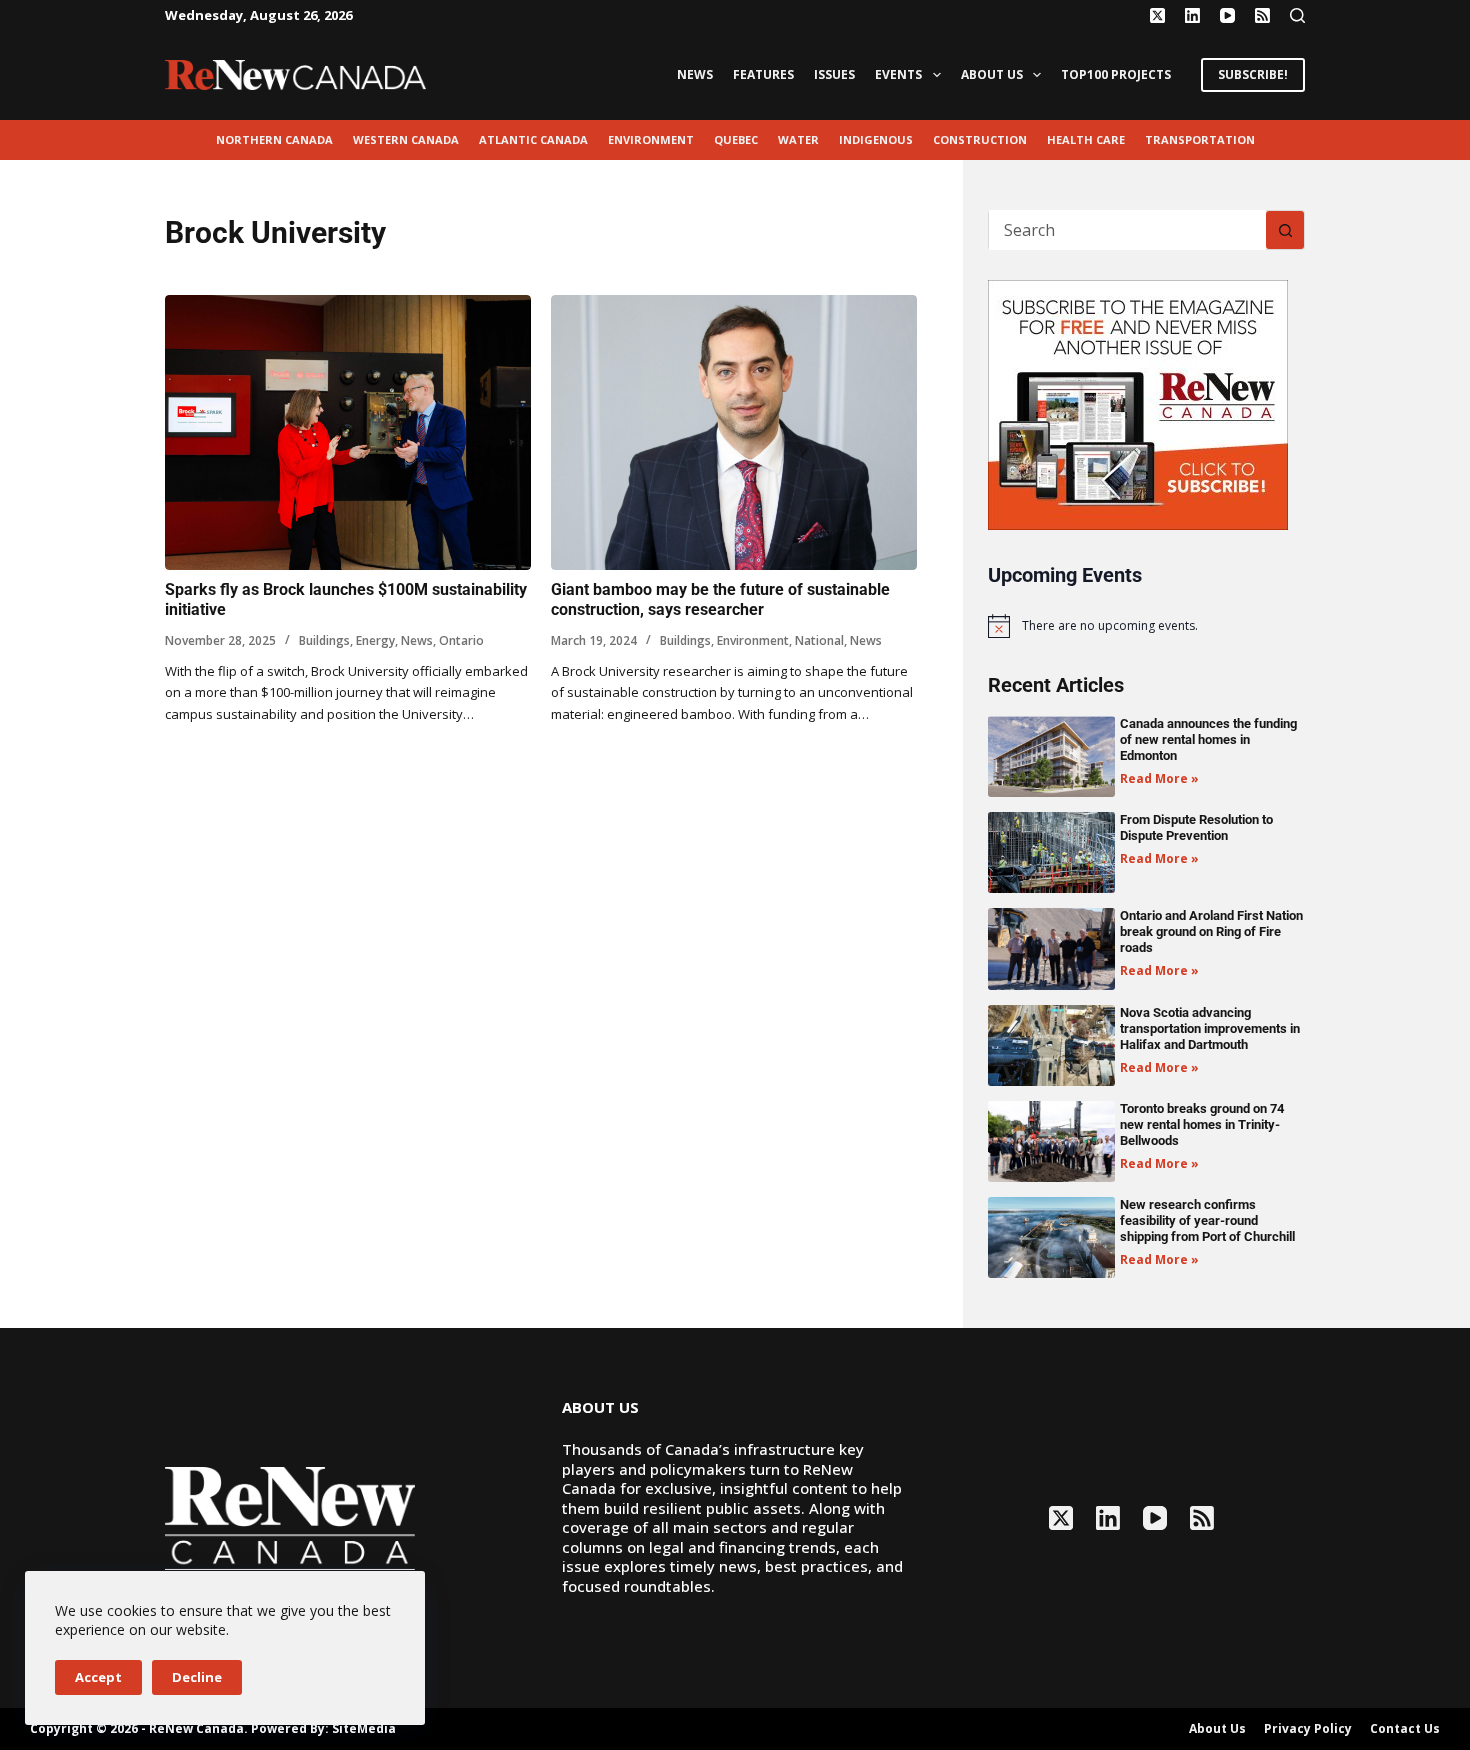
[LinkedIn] (1192, 15)
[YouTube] (1227, 15)
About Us (992, 74)
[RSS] (1262, 15)
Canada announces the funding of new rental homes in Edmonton (1208, 739)
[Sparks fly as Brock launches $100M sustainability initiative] (348, 432)
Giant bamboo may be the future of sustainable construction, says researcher (720, 600)
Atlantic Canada (533, 139)
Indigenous (876, 139)
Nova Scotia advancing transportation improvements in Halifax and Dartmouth (1210, 1028)
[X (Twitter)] (1157, 15)
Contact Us (1405, 1729)
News (695, 74)
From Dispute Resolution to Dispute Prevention (1196, 827)
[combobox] (1127, 230)
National (819, 640)
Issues (834, 74)
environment (651, 139)
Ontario (461, 640)
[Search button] (1285, 230)
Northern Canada (274, 139)
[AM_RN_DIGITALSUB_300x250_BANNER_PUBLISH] (1138, 403)
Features (763, 74)
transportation (1200, 139)
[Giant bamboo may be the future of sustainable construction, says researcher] (734, 432)
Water (798, 139)
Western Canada (406, 139)
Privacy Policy (1308, 1729)
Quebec (736, 139)
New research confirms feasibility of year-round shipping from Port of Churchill (1207, 1220)
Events (898, 74)
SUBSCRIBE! (1253, 74)
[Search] (1297, 15)
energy (375, 640)
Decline (197, 1677)
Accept (98, 1677)
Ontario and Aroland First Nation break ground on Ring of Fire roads (1211, 931)
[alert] (1146, 626)
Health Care (1086, 139)
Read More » (1159, 778)
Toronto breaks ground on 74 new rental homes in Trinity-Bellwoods (1202, 1124)
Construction (980, 139)
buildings (324, 640)
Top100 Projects (1116, 74)
